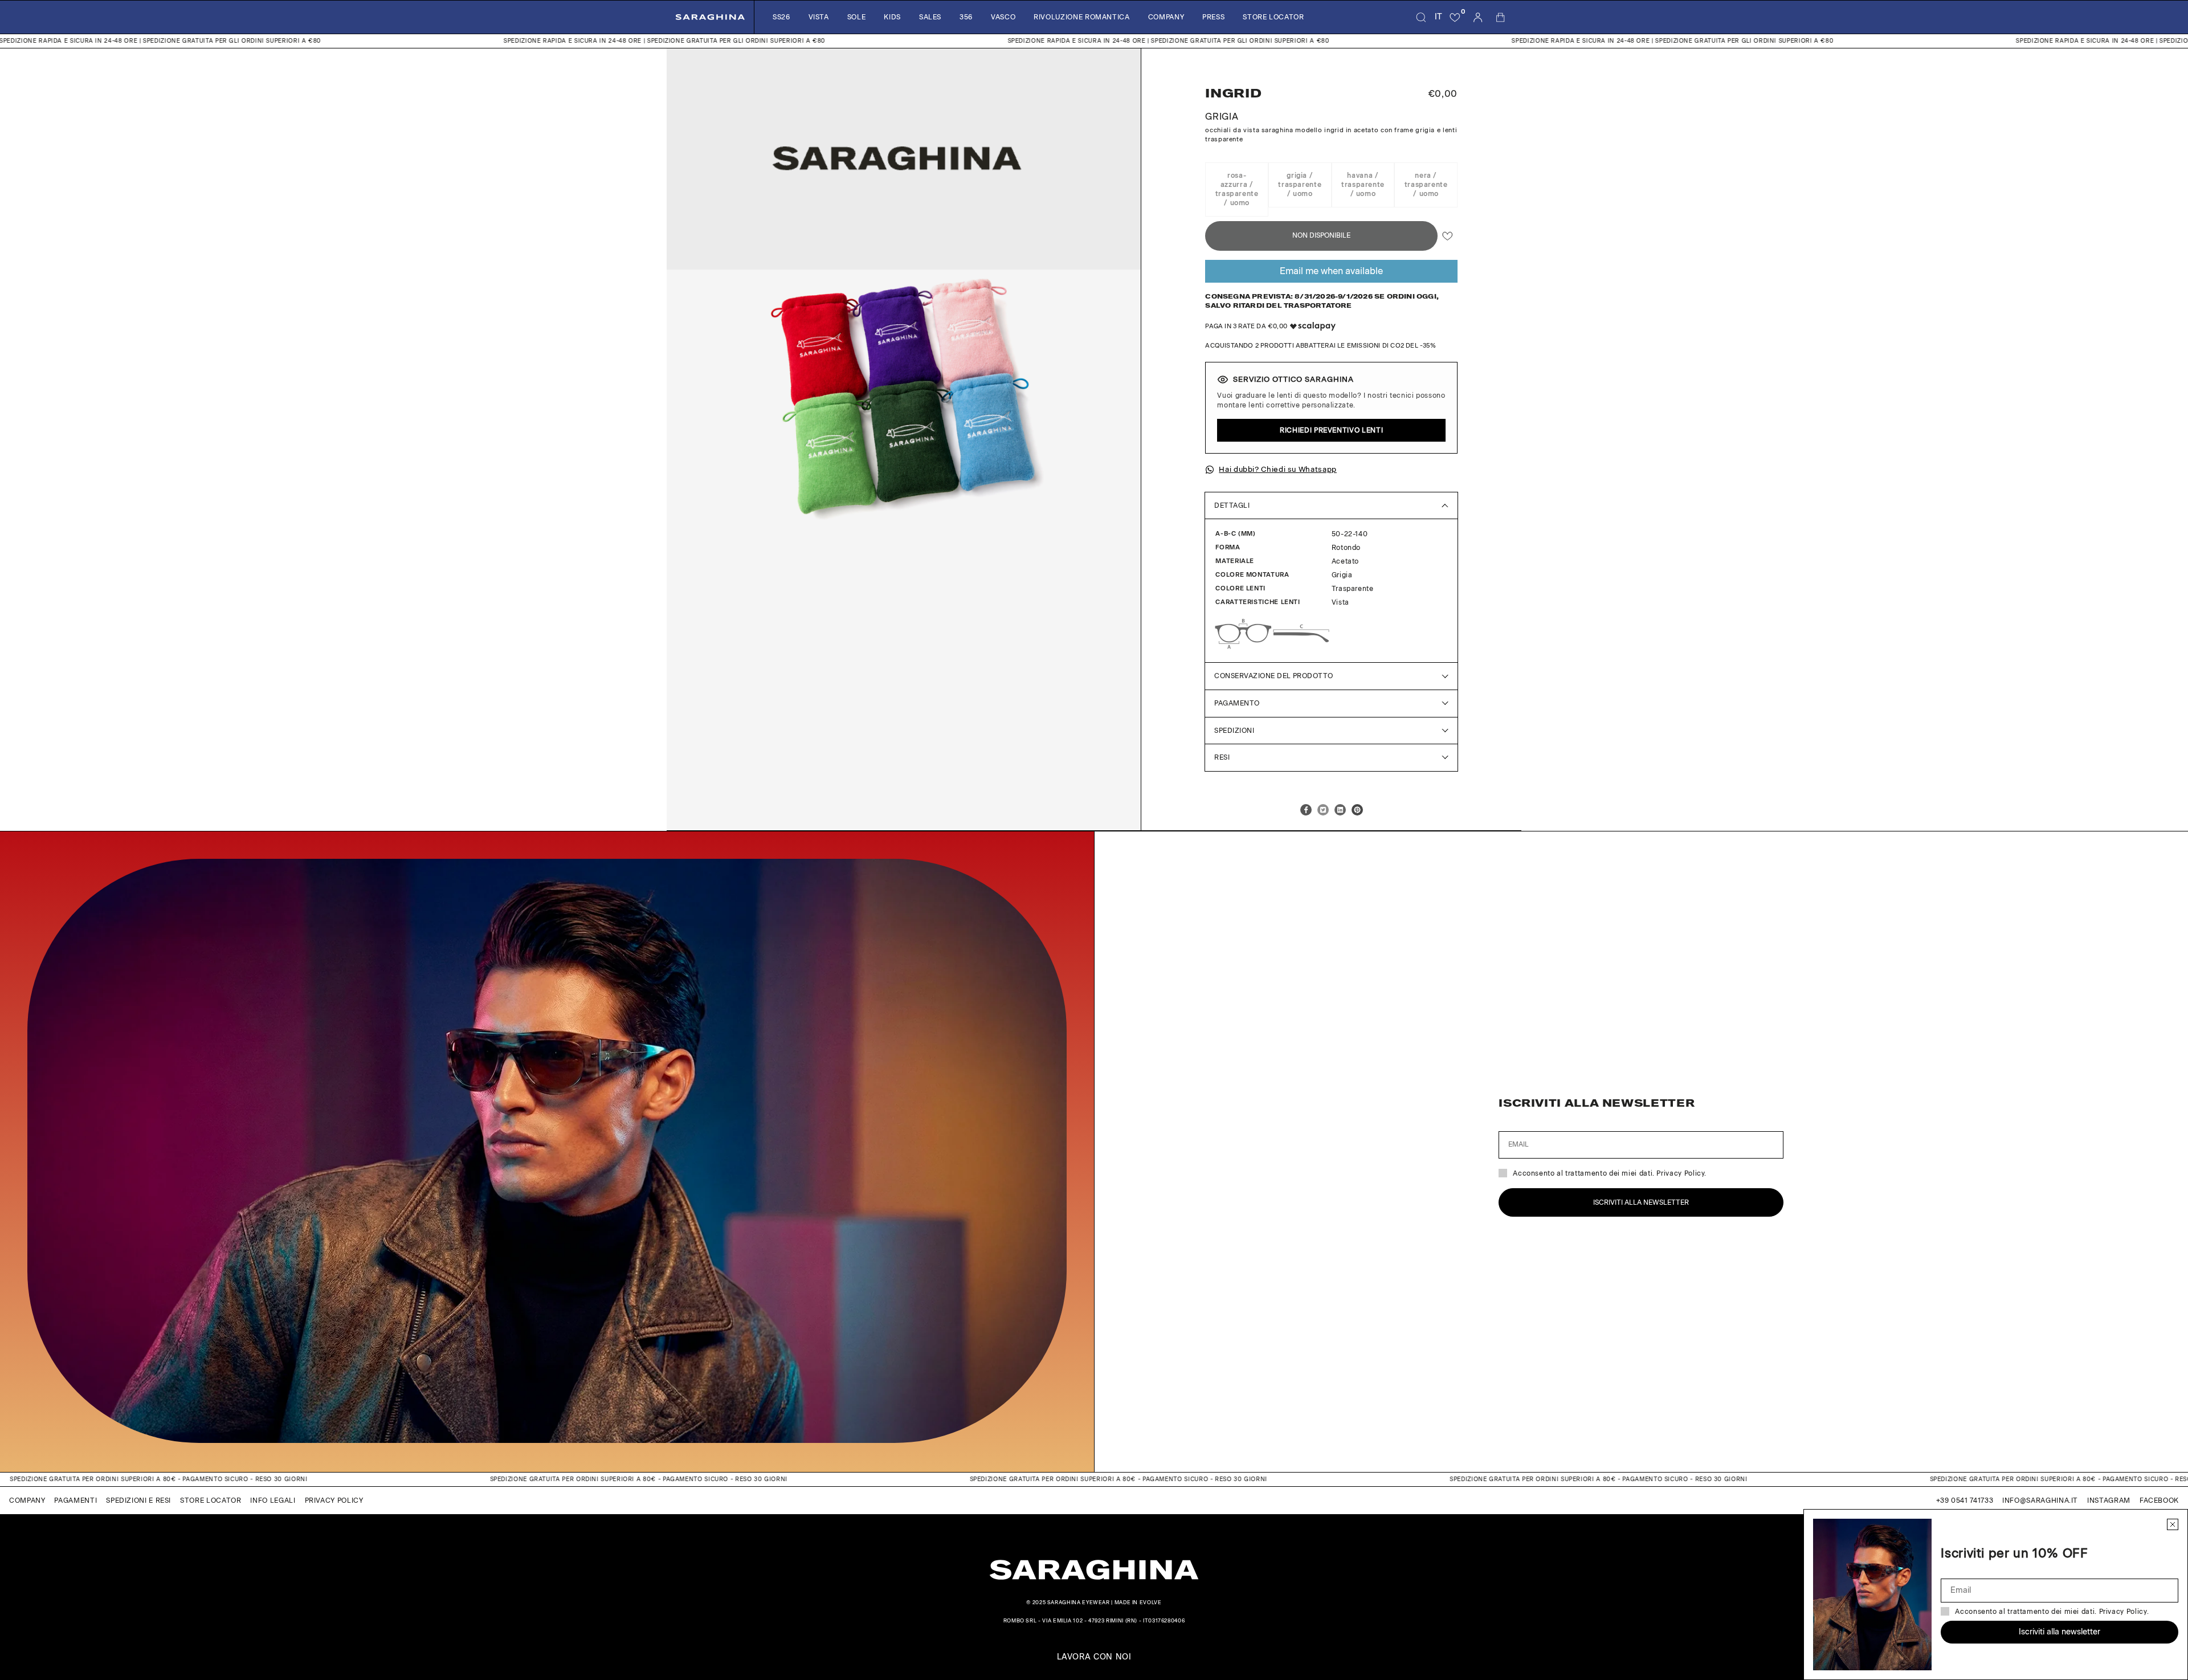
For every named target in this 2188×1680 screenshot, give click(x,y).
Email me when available (1331, 271)
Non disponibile (1321, 235)
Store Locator (1273, 17)
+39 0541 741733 (1965, 1500)
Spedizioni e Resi (138, 1500)
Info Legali (273, 1500)
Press (1213, 17)
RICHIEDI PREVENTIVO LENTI (1331, 430)
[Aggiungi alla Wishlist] (1448, 236)
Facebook (2159, 1500)
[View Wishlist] (1455, 17)
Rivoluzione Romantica (1081, 17)
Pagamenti (75, 1500)
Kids (892, 17)
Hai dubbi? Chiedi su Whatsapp (1278, 469)
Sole (857, 17)
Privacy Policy (334, 1500)
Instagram (2109, 1500)
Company (1166, 17)
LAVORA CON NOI (1094, 1657)
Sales (930, 17)
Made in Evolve (1138, 1602)
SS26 (781, 17)
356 (966, 17)
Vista (819, 17)
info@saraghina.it (2040, 1500)
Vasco (1003, 17)
